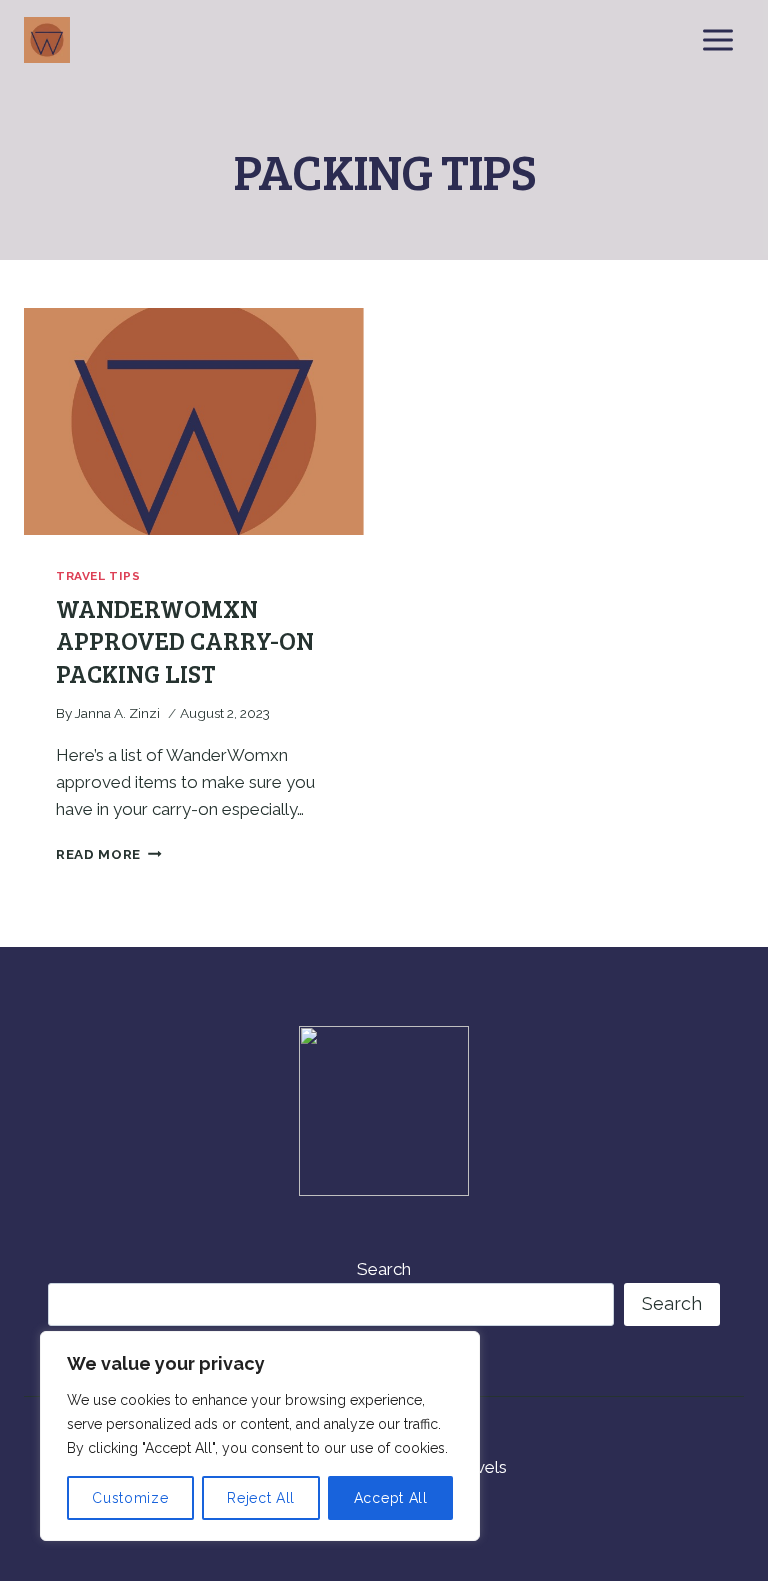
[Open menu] (717, 39)
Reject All (261, 1498)
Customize (130, 1498)
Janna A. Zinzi (117, 713)
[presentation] (194, 421)
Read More (109, 854)
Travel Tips (98, 576)
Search (384, 1269)
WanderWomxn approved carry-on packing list (185, 640)
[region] (260, 1436)
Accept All (391, 1498)
